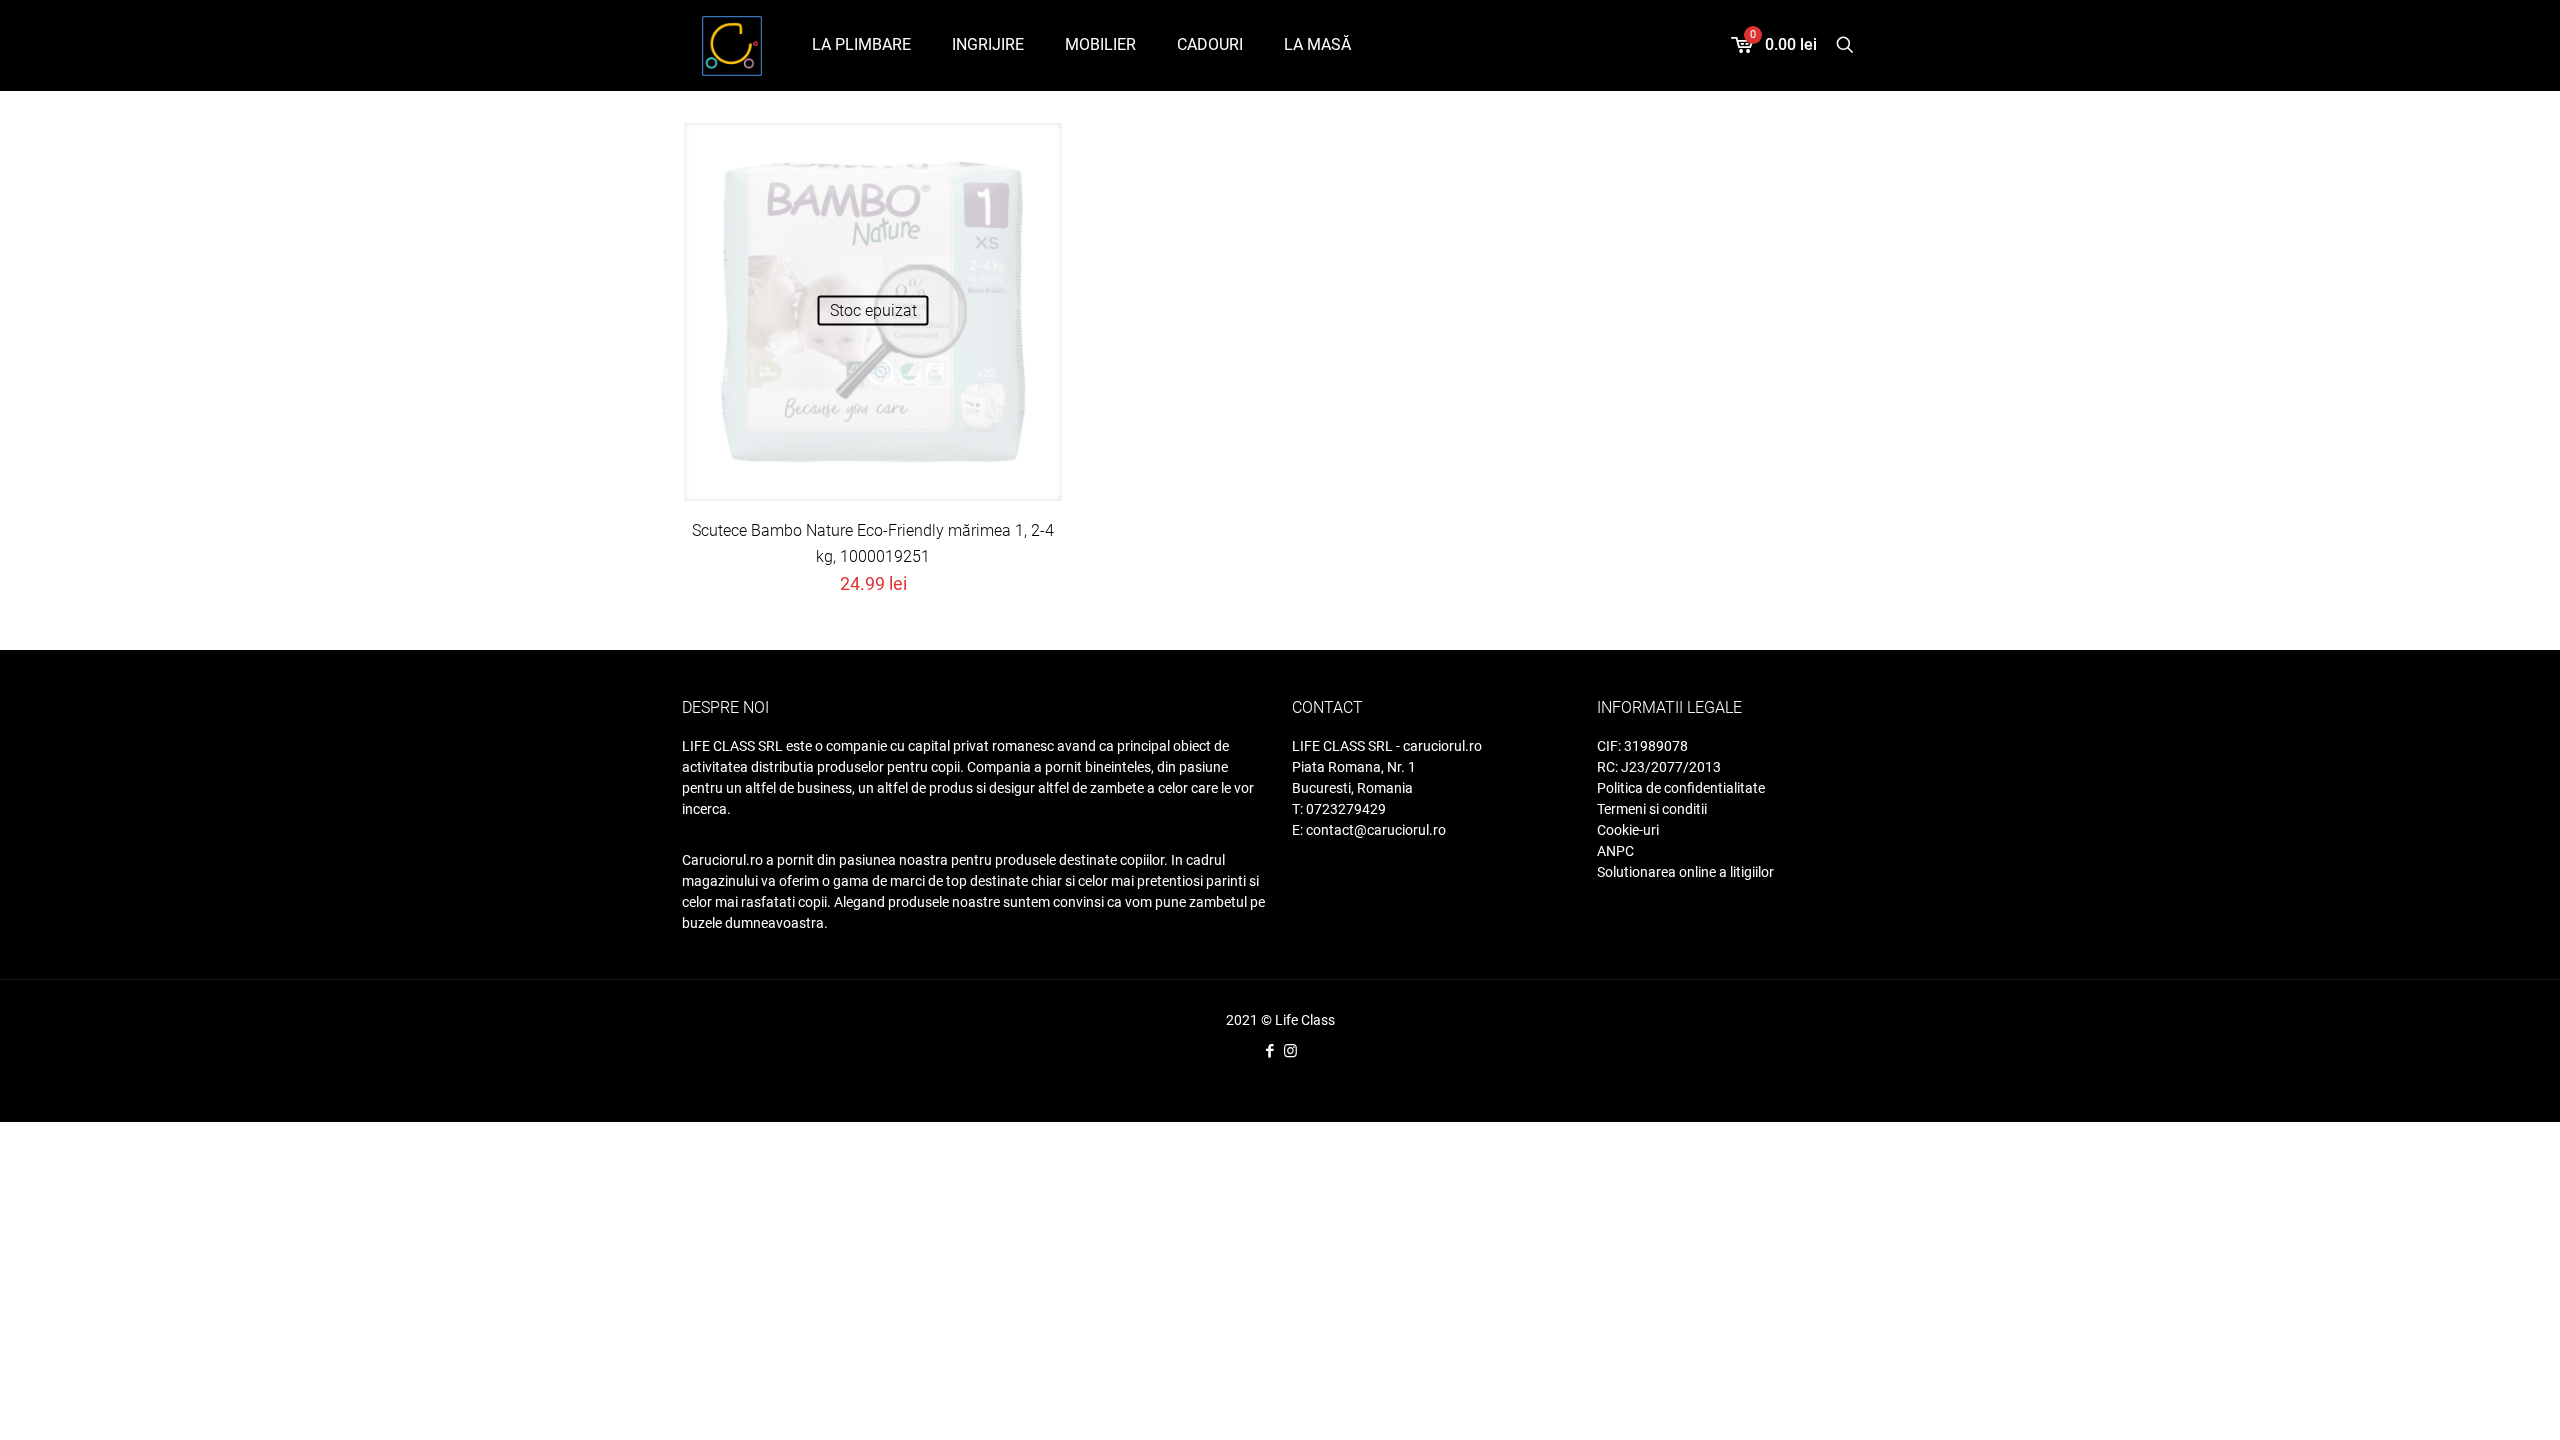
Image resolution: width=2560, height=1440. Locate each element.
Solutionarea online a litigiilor (1685, 872)
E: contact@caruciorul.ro (1369, 830)
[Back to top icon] (2478, 1409)
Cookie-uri (1628, 830)
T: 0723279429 (1339, 809)
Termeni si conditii (1652, 809)
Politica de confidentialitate (1681, 788)
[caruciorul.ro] (732, 45)
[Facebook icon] (1269, 1051)
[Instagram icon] (1290, 1051)
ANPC (1615, 851)
